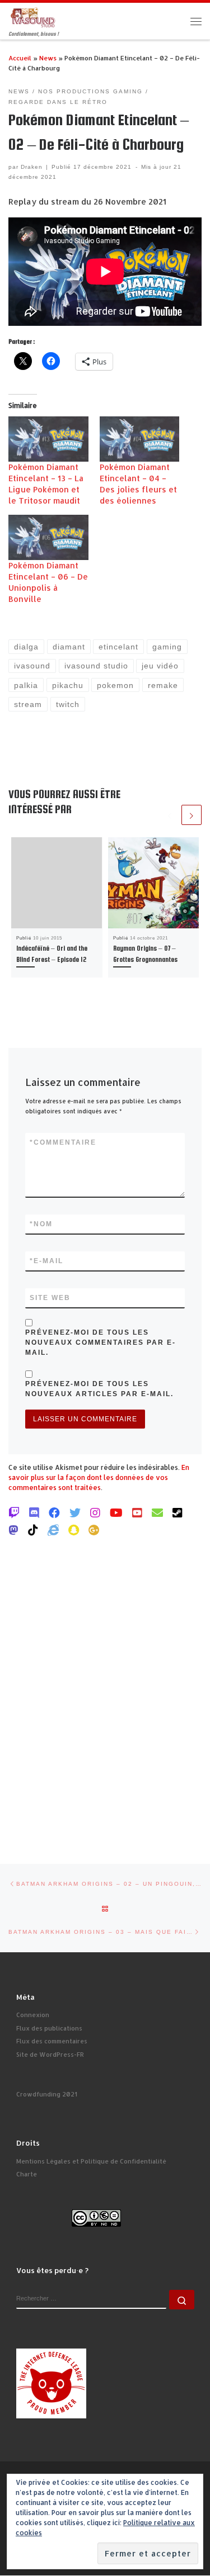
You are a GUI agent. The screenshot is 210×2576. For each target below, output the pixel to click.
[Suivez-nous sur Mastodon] (13, 1530)
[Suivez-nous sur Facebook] (54, 1512)
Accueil (20, 58)
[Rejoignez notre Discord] (34, 1512)
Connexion (33, 2015)
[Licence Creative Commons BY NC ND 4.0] (96, 2218)
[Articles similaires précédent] (170, 815)
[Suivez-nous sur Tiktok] (33, 1530)
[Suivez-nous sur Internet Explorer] (53, 1530)
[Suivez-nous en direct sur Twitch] (14, 1512)
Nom (41, 1224)
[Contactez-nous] (157, 1512)
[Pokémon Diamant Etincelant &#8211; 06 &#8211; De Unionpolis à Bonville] (48, 537)
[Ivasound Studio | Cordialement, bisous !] (33, 16)
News (48, 58)
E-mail (46, 1261)
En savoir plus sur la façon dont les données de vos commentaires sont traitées (99, 1477)
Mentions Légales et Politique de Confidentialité (91, 2161)
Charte (27, 2174)
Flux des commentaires (52, 2041)
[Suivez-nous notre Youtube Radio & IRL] (137, 1512)
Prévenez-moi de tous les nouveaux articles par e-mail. (99, 1389)
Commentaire (63, 1142)
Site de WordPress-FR (50, 2055)
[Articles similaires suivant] (192, 815)
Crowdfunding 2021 (47, 2094)
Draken (32, 167)
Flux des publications (49, 2028)
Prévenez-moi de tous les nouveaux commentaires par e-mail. (101, 1342)
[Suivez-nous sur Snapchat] (74, 1530)
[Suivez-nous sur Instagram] (95, 1512)
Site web (50, 1298)
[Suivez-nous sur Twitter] (75, 1512)
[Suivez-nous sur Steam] (178, 1512)
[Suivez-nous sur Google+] (94, 1530)
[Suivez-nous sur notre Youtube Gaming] (116, 1512)
